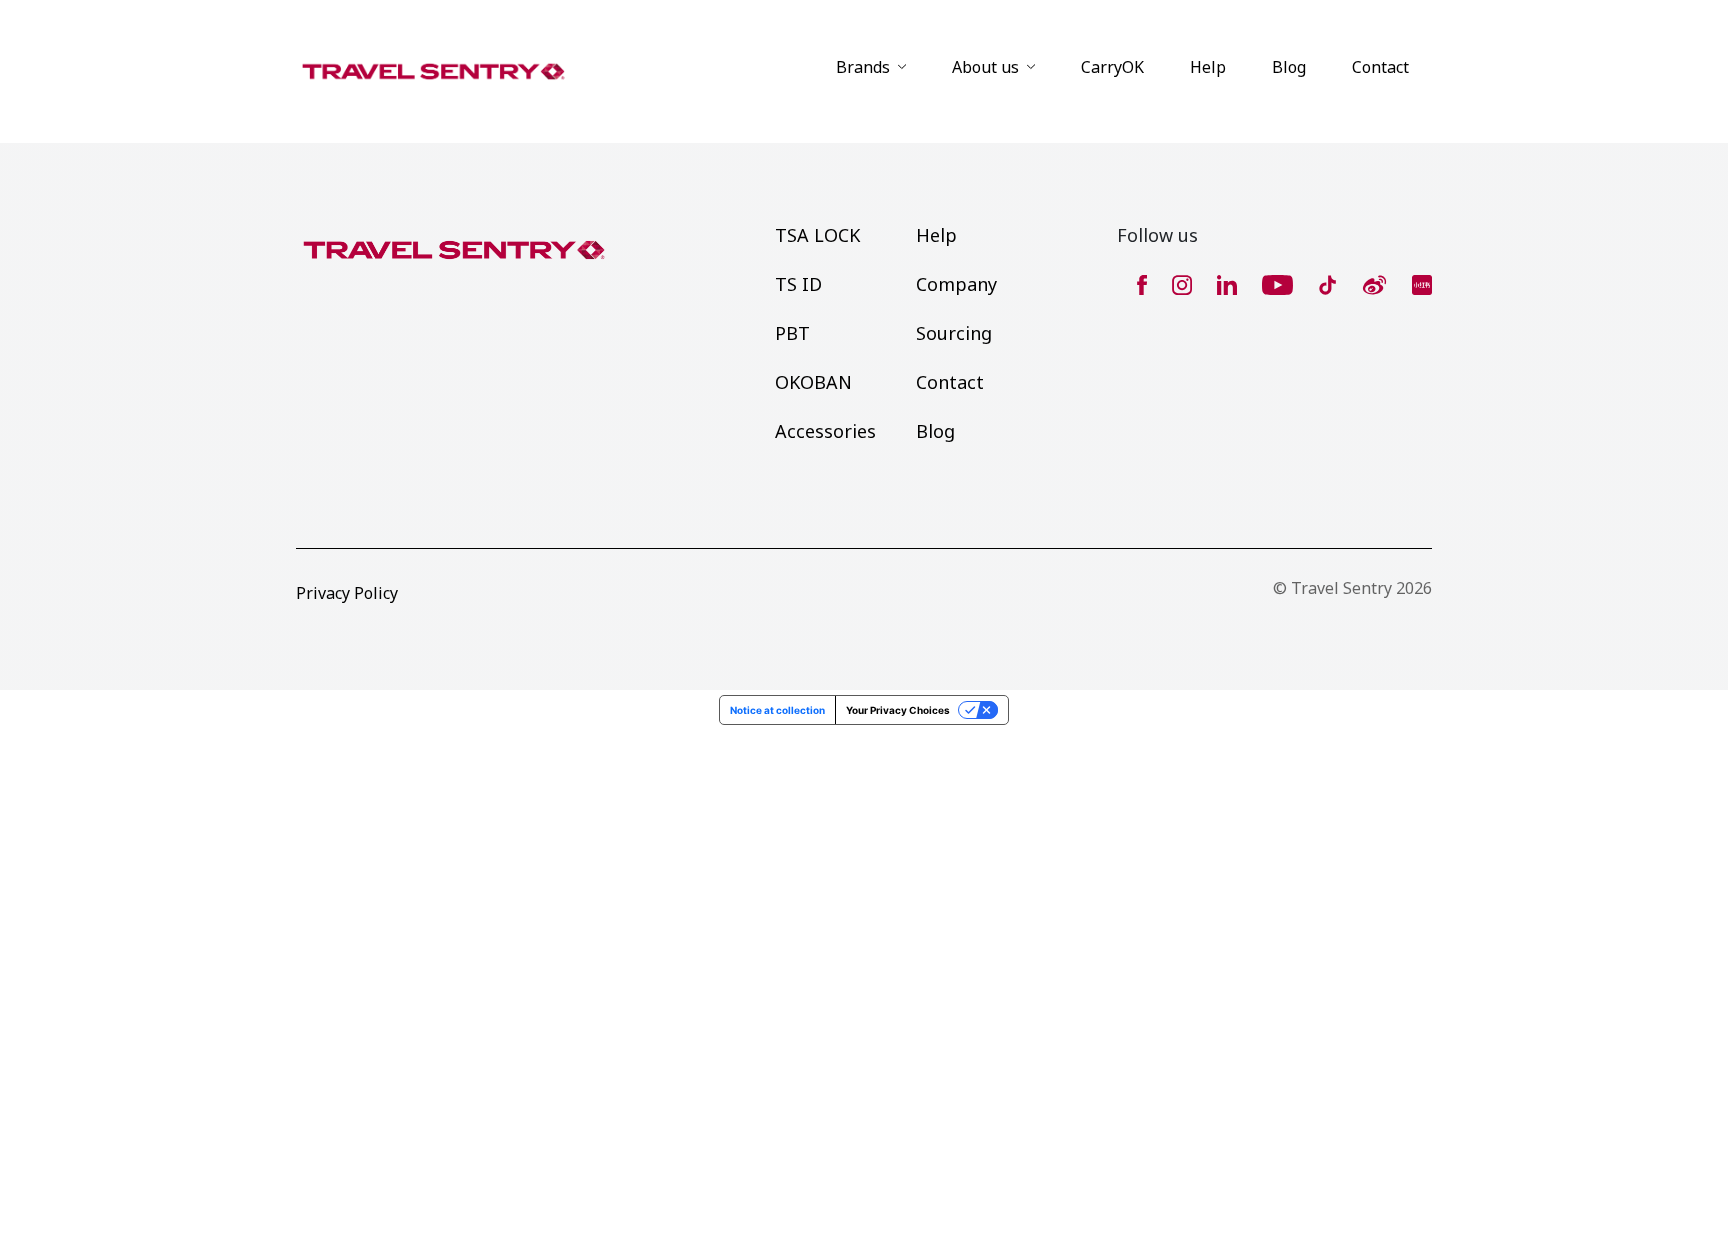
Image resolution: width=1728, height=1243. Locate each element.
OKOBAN (813, 382)
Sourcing (954, 333)
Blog (1289, 67)
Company (956, 284)
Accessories (825, 431)
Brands (863, 67)
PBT (792, 333)
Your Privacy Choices (898, 710)
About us (985, 67)
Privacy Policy (347, 593)
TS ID (798, 284)
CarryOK (1112, 67)
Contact (1380, 67)
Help (1208, 67)
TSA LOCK (817, 235)
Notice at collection (777, 710)
